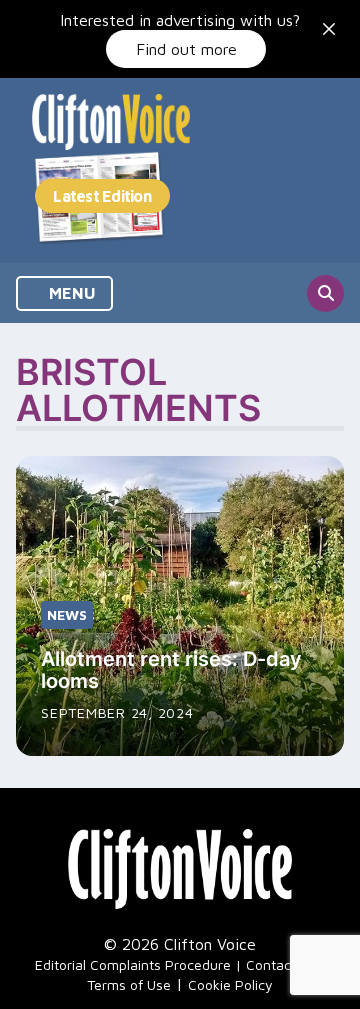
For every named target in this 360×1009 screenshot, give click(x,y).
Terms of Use (129, 984)
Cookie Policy (230, 984)
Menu (70, 293)
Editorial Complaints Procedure (133, 964)
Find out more (186, 49)
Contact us (280, 964)
